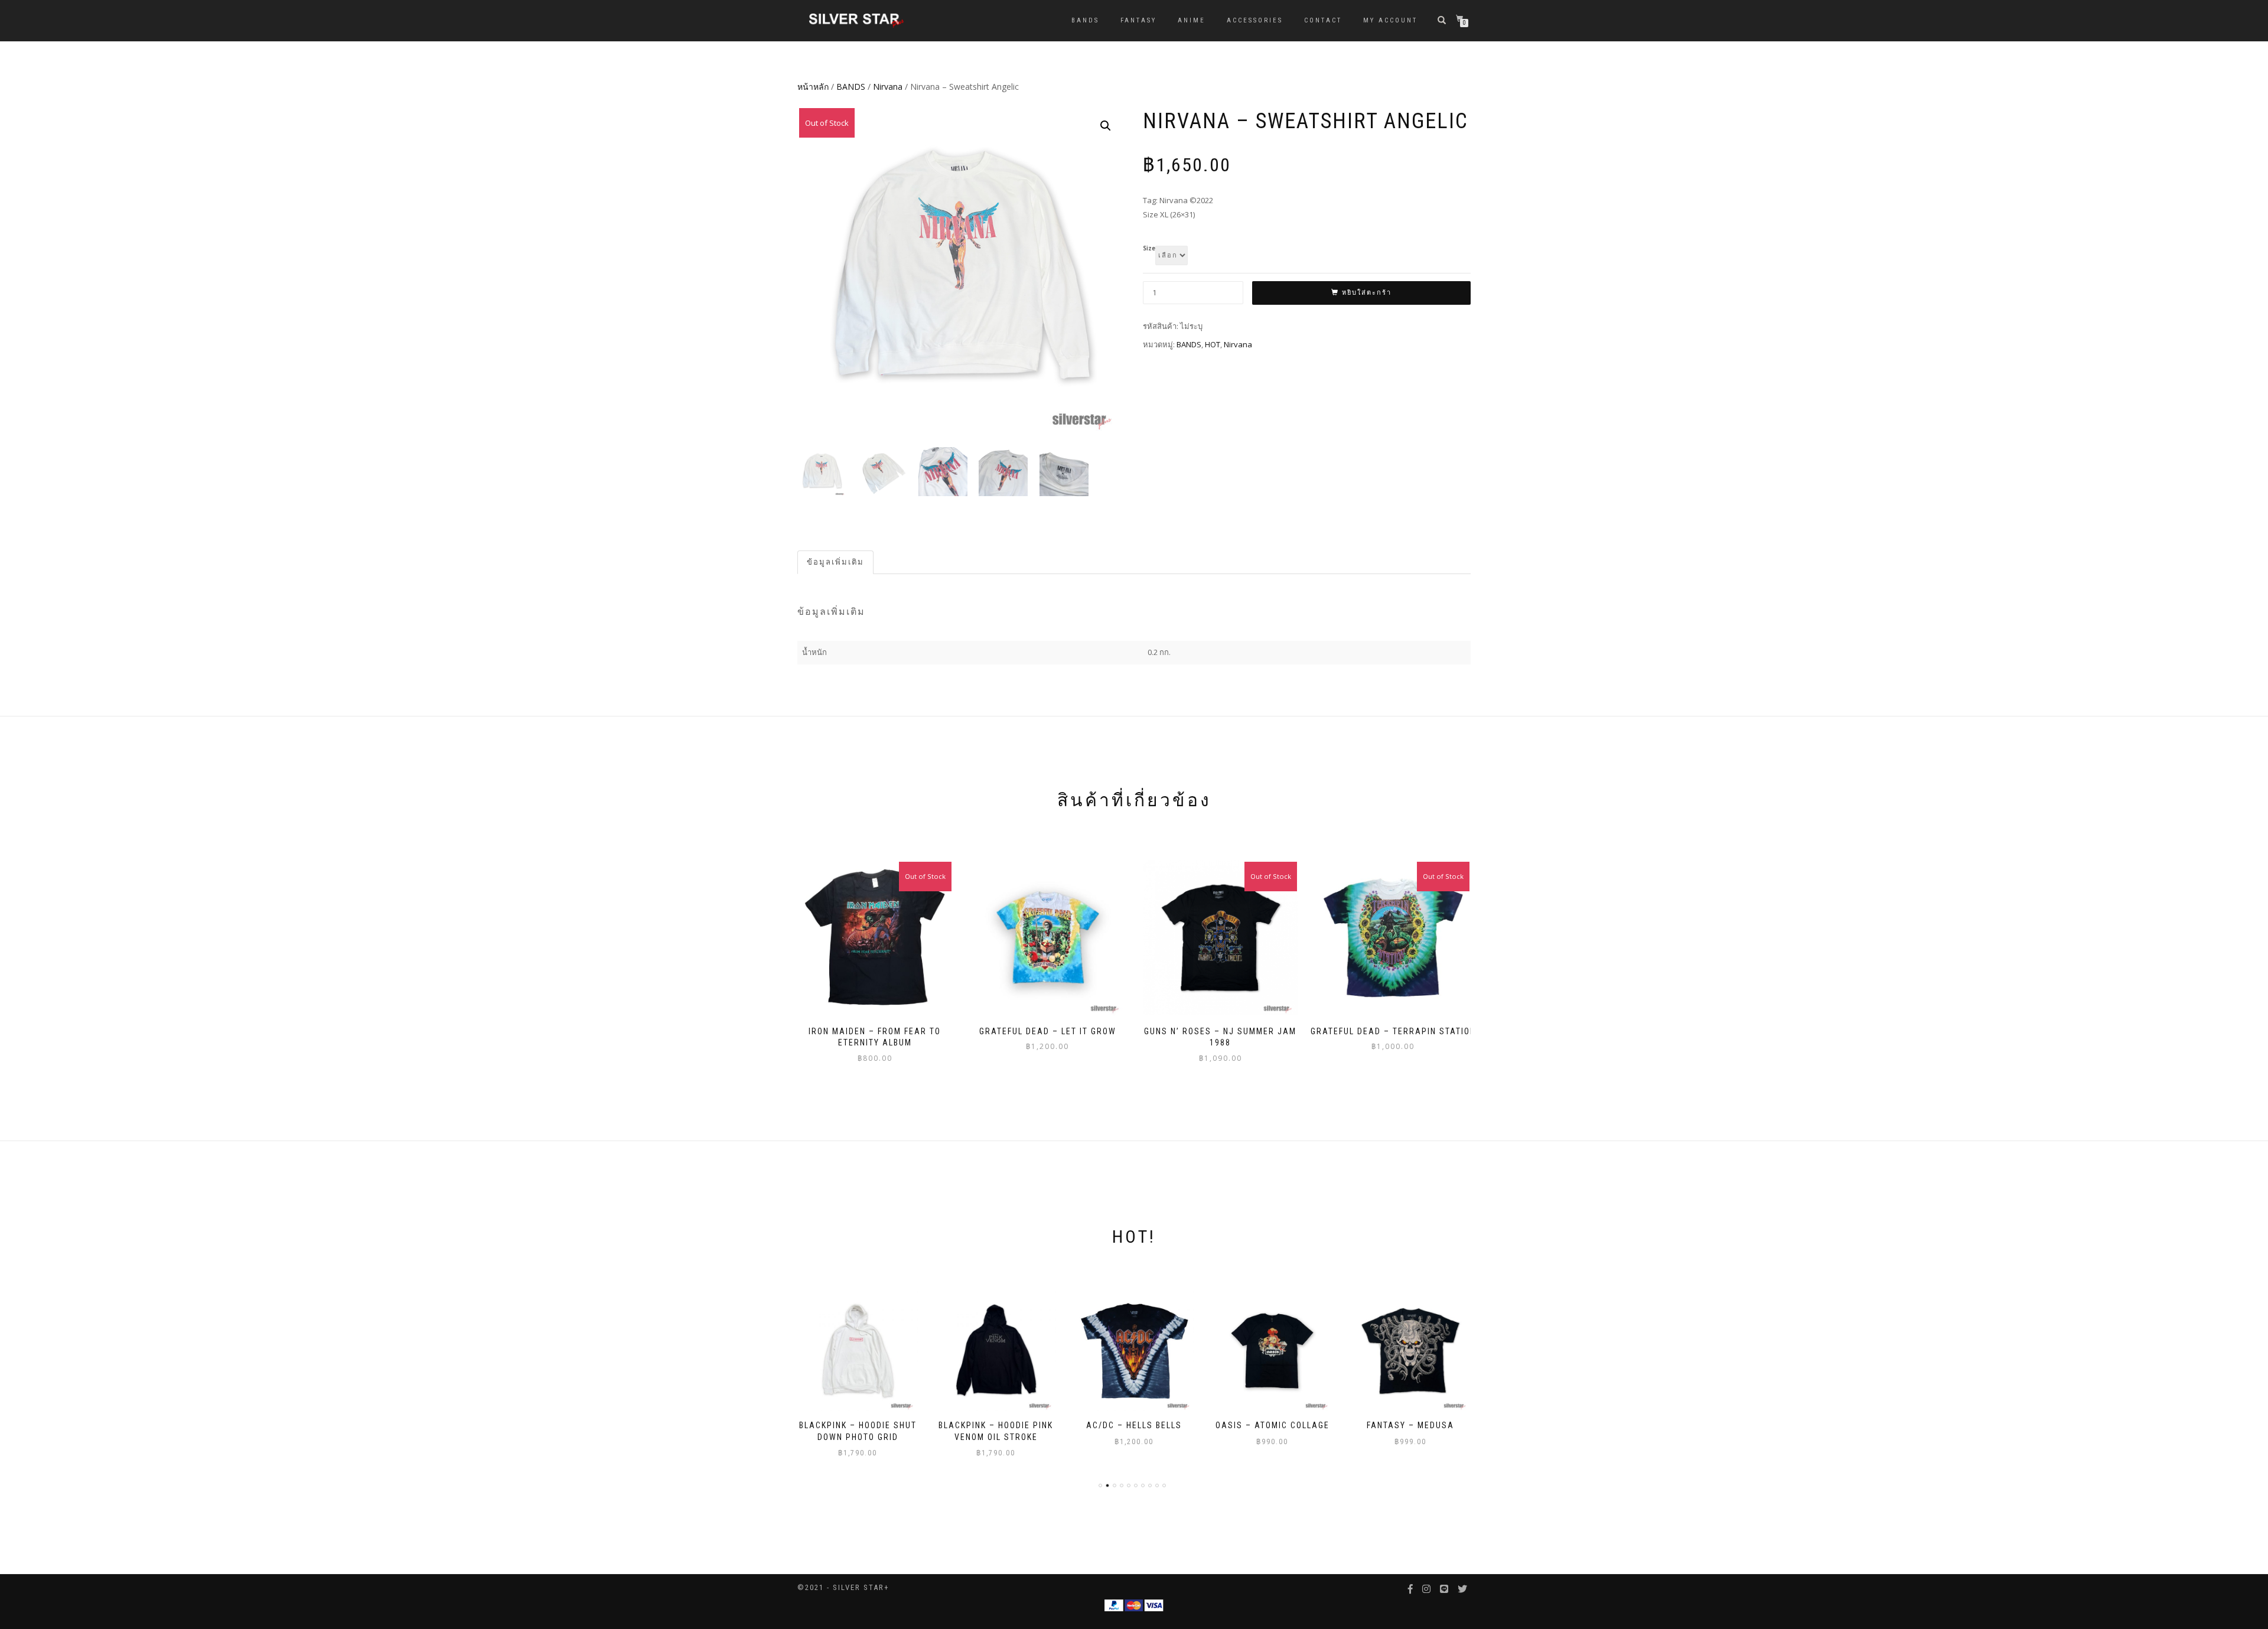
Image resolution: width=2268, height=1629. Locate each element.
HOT (1213, 344)
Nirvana (888, 87)
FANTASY (1138, 20)
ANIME (1192, 20)
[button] (1106, 126)
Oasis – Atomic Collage (1134, 1425)
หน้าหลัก (813, 87)
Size (1149, 249)
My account (1390, 20)
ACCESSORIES (1255, 20)
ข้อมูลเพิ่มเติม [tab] (835, 562)
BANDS (1085, 20)
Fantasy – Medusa (1272, 1425)
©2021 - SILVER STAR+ (843, 1587)
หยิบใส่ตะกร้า (1367, 293)
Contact (1323, 20)
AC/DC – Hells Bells (996, 1425)
